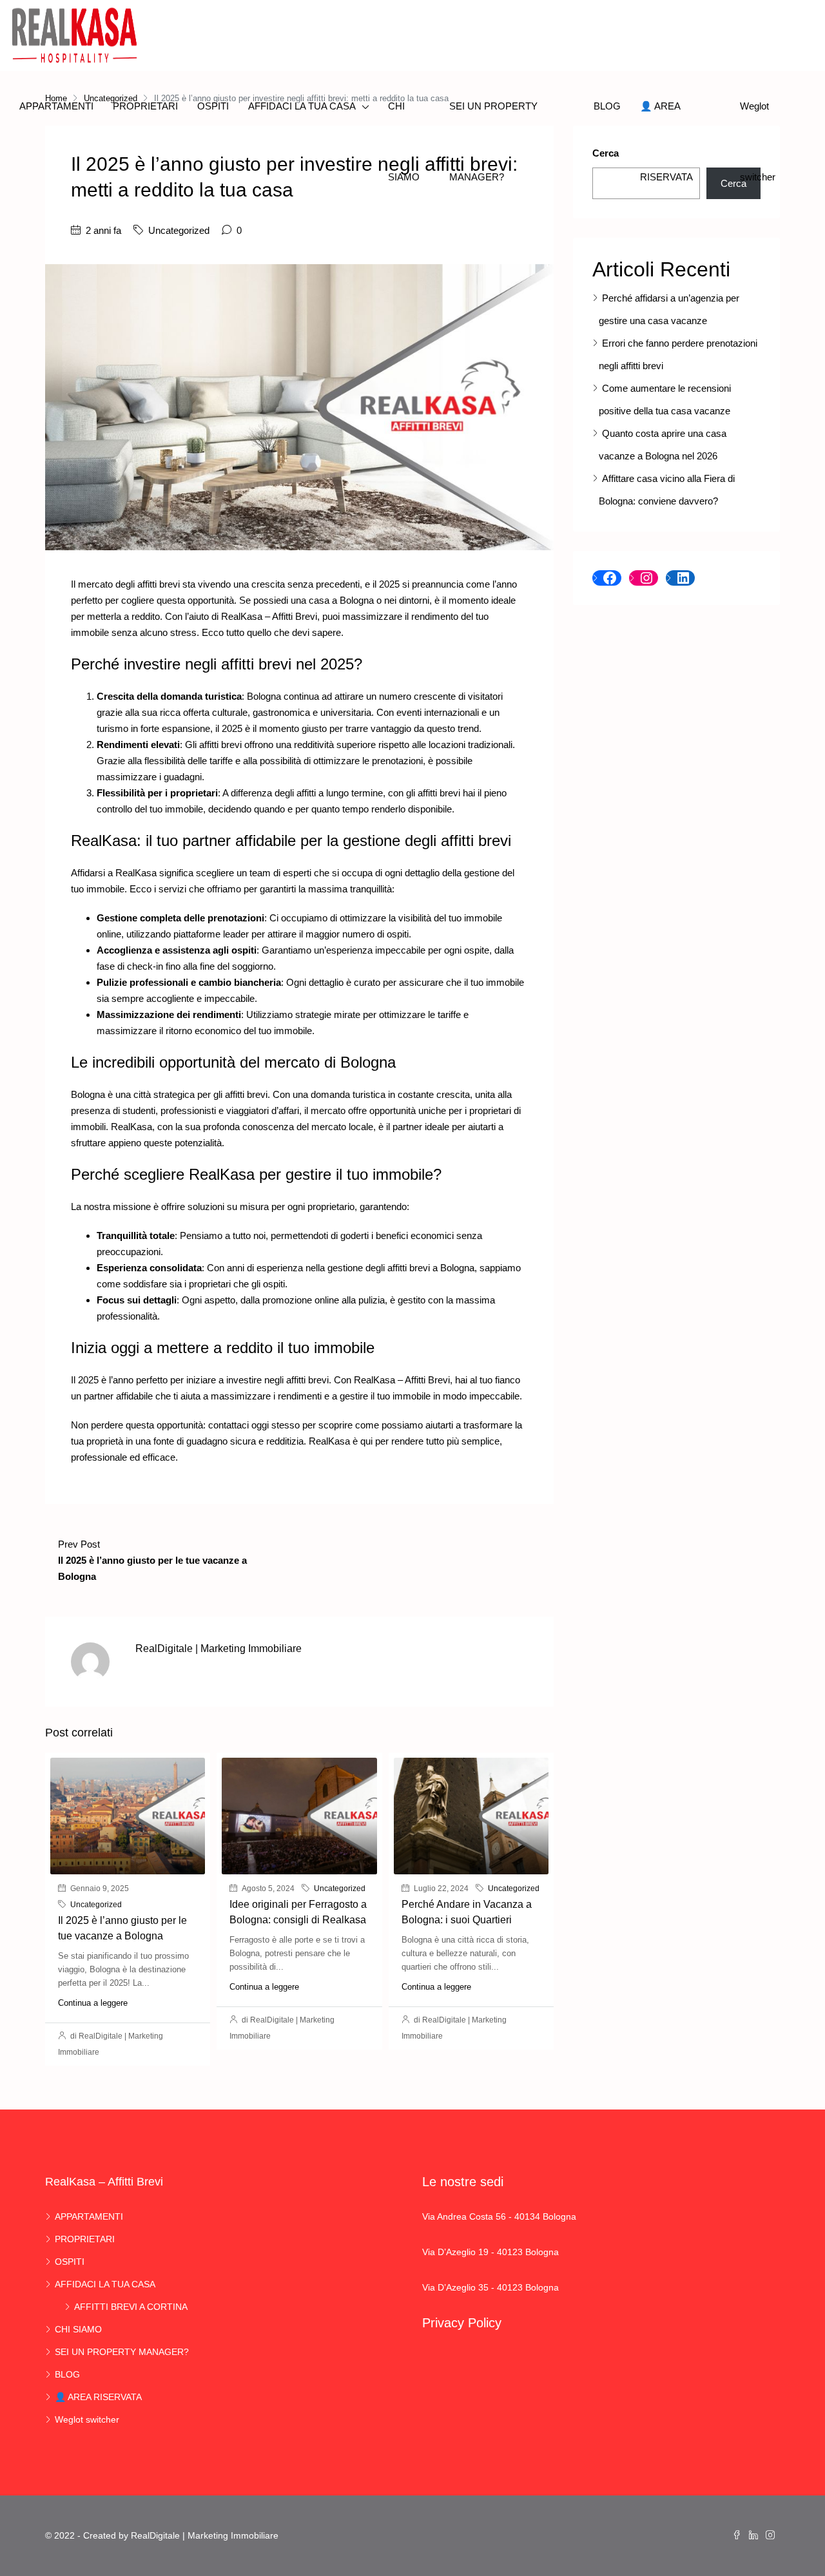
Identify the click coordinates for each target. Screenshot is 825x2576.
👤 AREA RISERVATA (666, 141)
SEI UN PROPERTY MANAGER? (493, 141)
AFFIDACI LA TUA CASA (302, 106)
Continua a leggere (93, 2003)
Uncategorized (179, 230)
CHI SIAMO (404, 141)
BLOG (607, 106)
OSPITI (213, 106)
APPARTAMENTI (56, 106)
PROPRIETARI (145, 106)
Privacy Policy (462, 2323)
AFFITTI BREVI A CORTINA (131, 2307)
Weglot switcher (758, 141)
